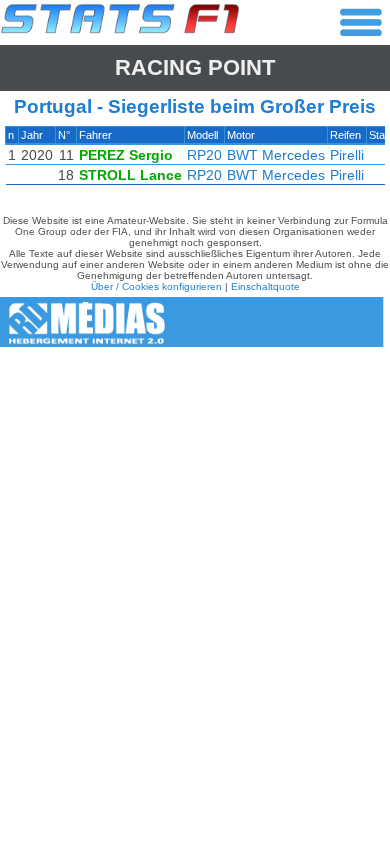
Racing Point (195, 67)
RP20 (204, 155)
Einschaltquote (265, 286)
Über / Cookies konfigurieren (156, 286)
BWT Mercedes (276, 155)
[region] (195, 160)
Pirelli (347, 155)
